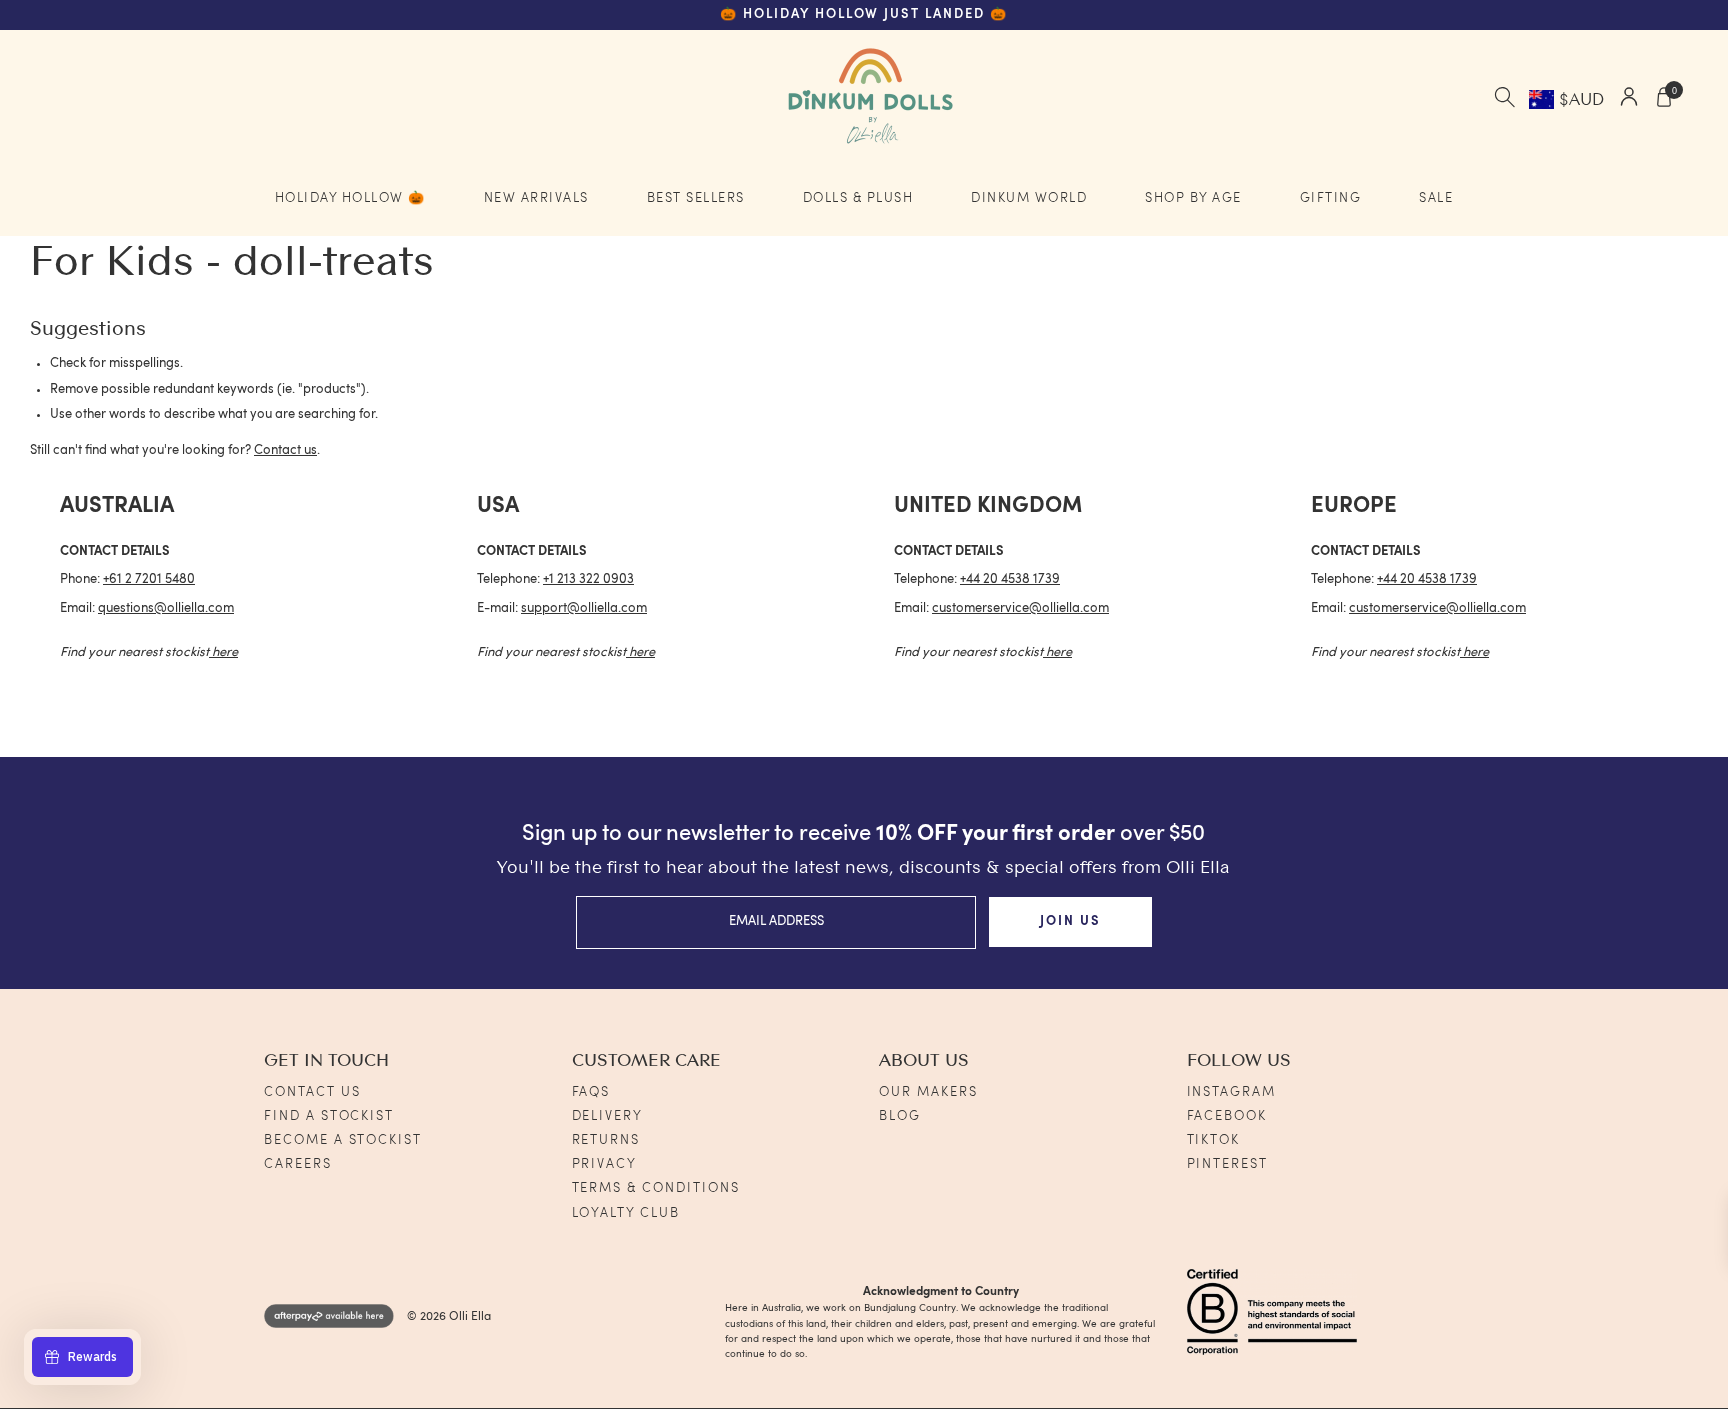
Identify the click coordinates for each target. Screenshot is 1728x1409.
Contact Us (312, 1092)
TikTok (1214, 1140)
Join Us (1070, 921)
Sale (1436, 198)
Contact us (285, 450)
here (225, 652)
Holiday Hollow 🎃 (350, 198)
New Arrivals (536, 198)
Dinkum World (1029, 198)
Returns (606, 1140)
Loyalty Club (626, 1213)
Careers (298, 1164)
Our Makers (928, 1092)
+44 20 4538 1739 (1010, 579)
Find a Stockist (329, 1116)
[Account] (1629, 99)
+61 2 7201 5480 (149, 579)
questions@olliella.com (166, 608)
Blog (900, 1116)
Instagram (1232, 1092)
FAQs (591, 1092)
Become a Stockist (343, 1140)
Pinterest (1228, 1164)
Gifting (1331, 198)
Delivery (608, 1116)
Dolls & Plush (858, 198)
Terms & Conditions (656, 1188)
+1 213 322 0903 (588, 579)
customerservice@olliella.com (1020, 608)
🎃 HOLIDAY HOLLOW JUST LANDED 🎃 (864, 14)
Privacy (605, 1164)
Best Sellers (696, 198)
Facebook (1227, 1116)
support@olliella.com (584, 608)
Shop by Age (1193, 198)
